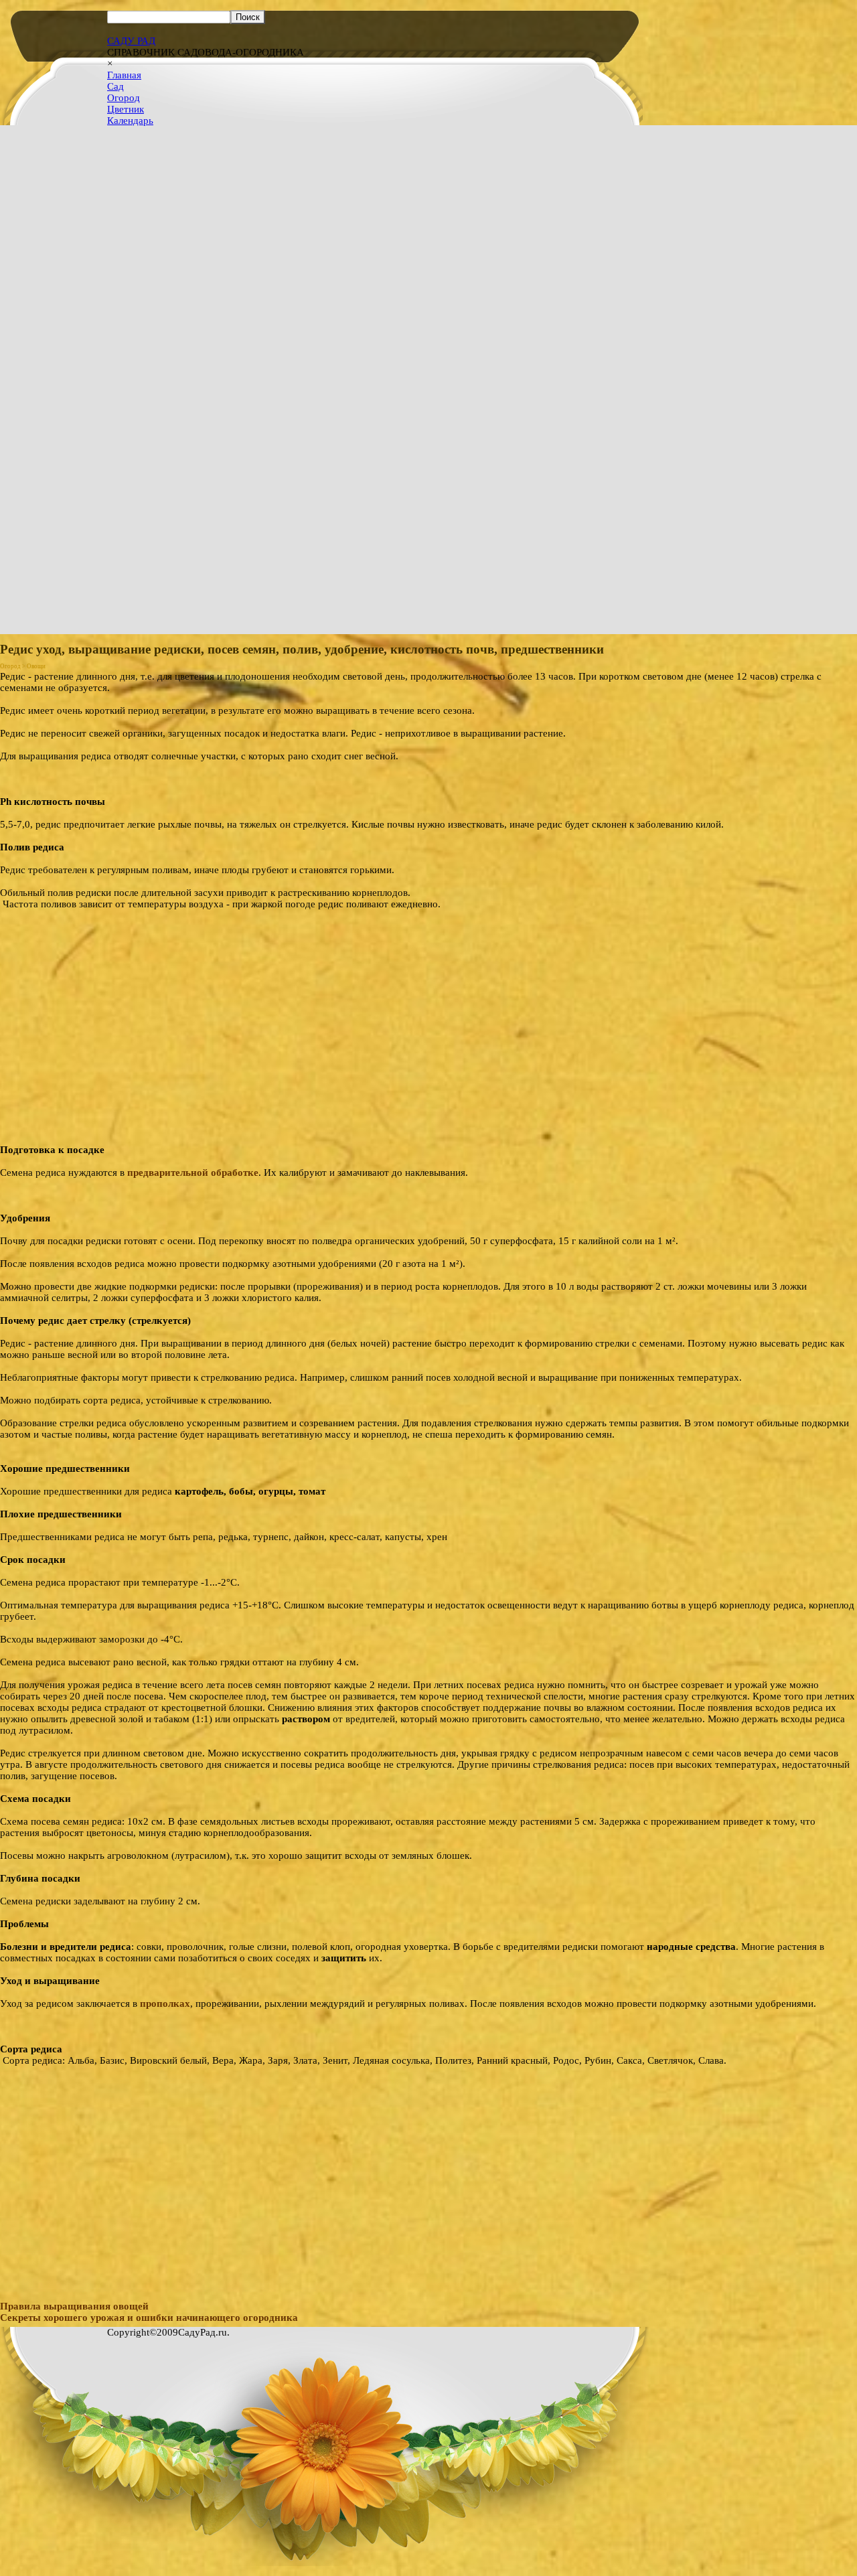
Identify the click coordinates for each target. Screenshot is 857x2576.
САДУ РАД (131, 41)
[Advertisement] (428, 2160)
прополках (165, 2003)
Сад (115, 86)
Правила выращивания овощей (74, 2306)
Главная (124, 75)
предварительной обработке (193, 1172)
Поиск (248, 17)
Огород (124, 98)
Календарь (130, 121)
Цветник (126, 109)
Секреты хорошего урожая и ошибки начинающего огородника (149, 2318)
